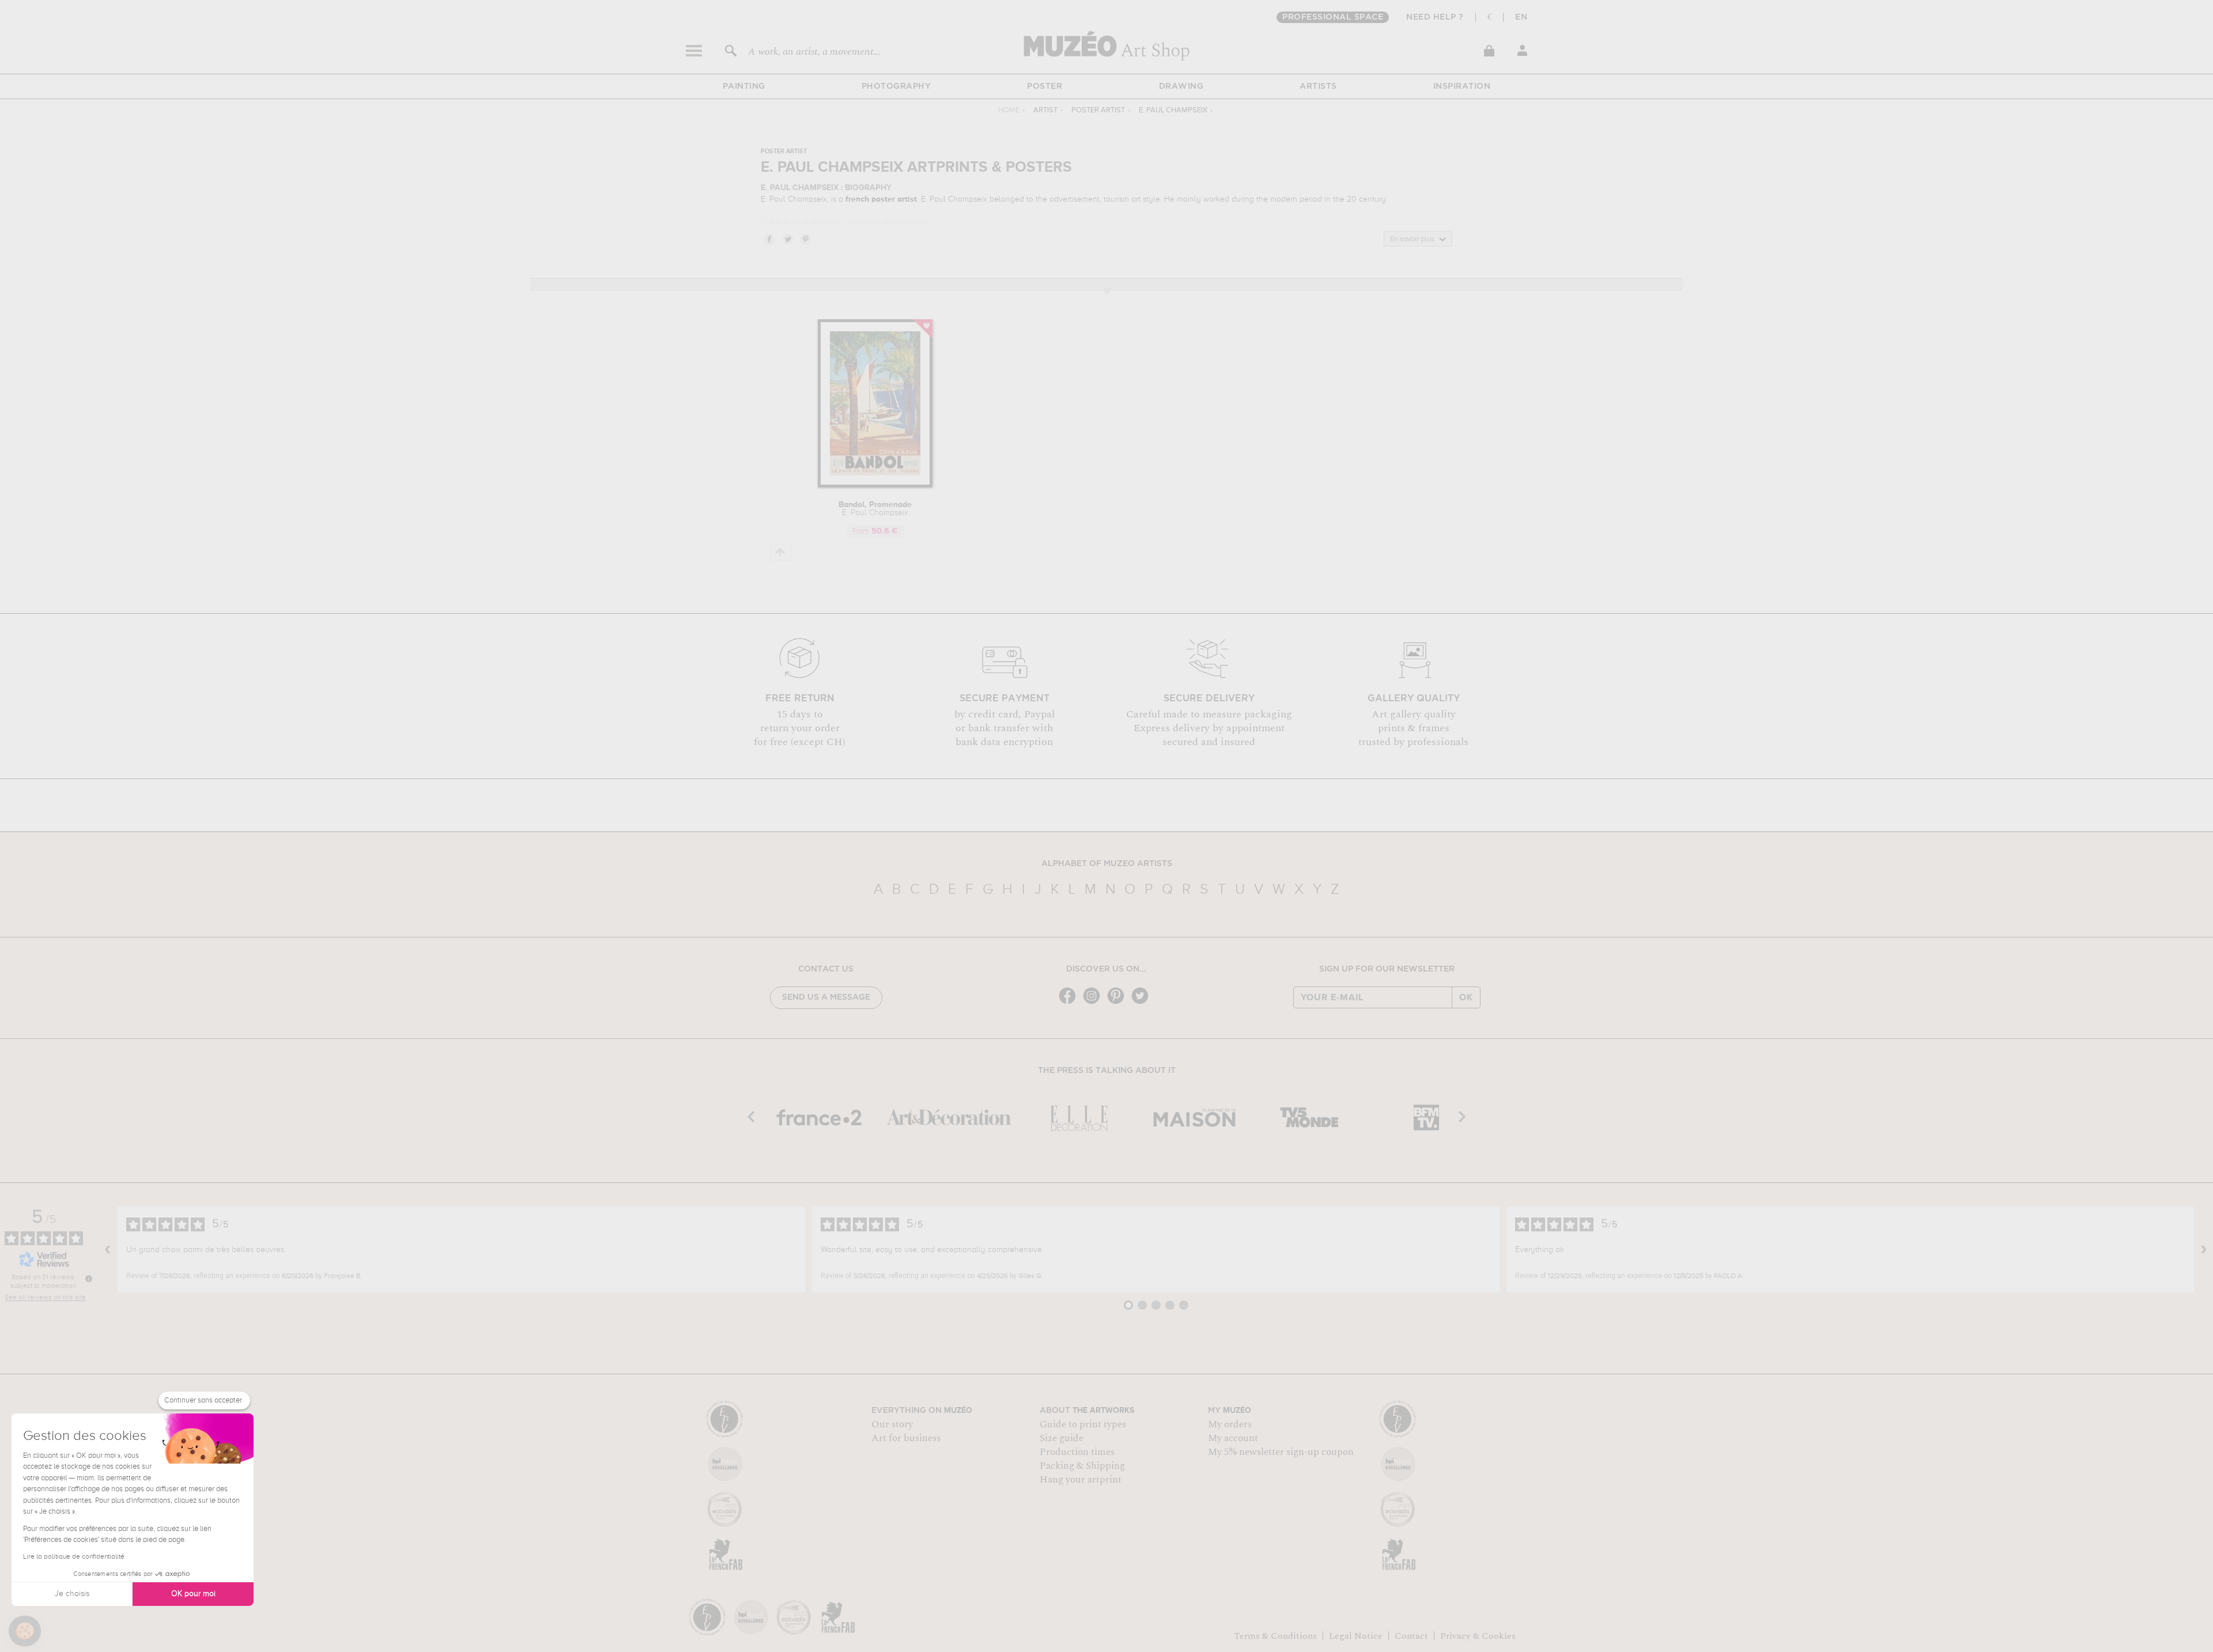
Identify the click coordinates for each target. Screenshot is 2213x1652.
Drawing (1181, 86)
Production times (1077, 1452)
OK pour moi (193, 1594)
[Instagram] (1094, 1003)
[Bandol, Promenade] (875, 485)
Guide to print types (1083, 1424)
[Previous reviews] (108, 1250)
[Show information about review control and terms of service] (89, 1279)
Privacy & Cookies (1478, 1636)
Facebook (769, 239)
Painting (744, 86)
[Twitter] (1143, 1003)
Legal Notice (1356, 1636)
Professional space (1333, 17)
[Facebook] (1070, 1003)
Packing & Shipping (1082, 1466)
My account (1233, 1438)
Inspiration (1462, 86)
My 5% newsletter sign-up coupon (1281, 1452)
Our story (892, 1424)
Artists (1318, 86)
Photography (896, 86)
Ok (1466, 997)
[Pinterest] (1119, 1003)
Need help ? (1435, 17)
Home (1009, 110)
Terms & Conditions (1275, 1636)
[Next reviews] (2204, 1250)
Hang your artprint (1081, 1480)
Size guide (1062, 1438)
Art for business (906, 1438)
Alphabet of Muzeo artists (1107, 864)
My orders (1230, 1424)
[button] (25, 1631)
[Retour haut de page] (781, 552)
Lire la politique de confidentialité (74, 1557)
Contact (1411, 1636)
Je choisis (72, 1594)
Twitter (787, 239)
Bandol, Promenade (875, 509)
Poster (1045, 86)
